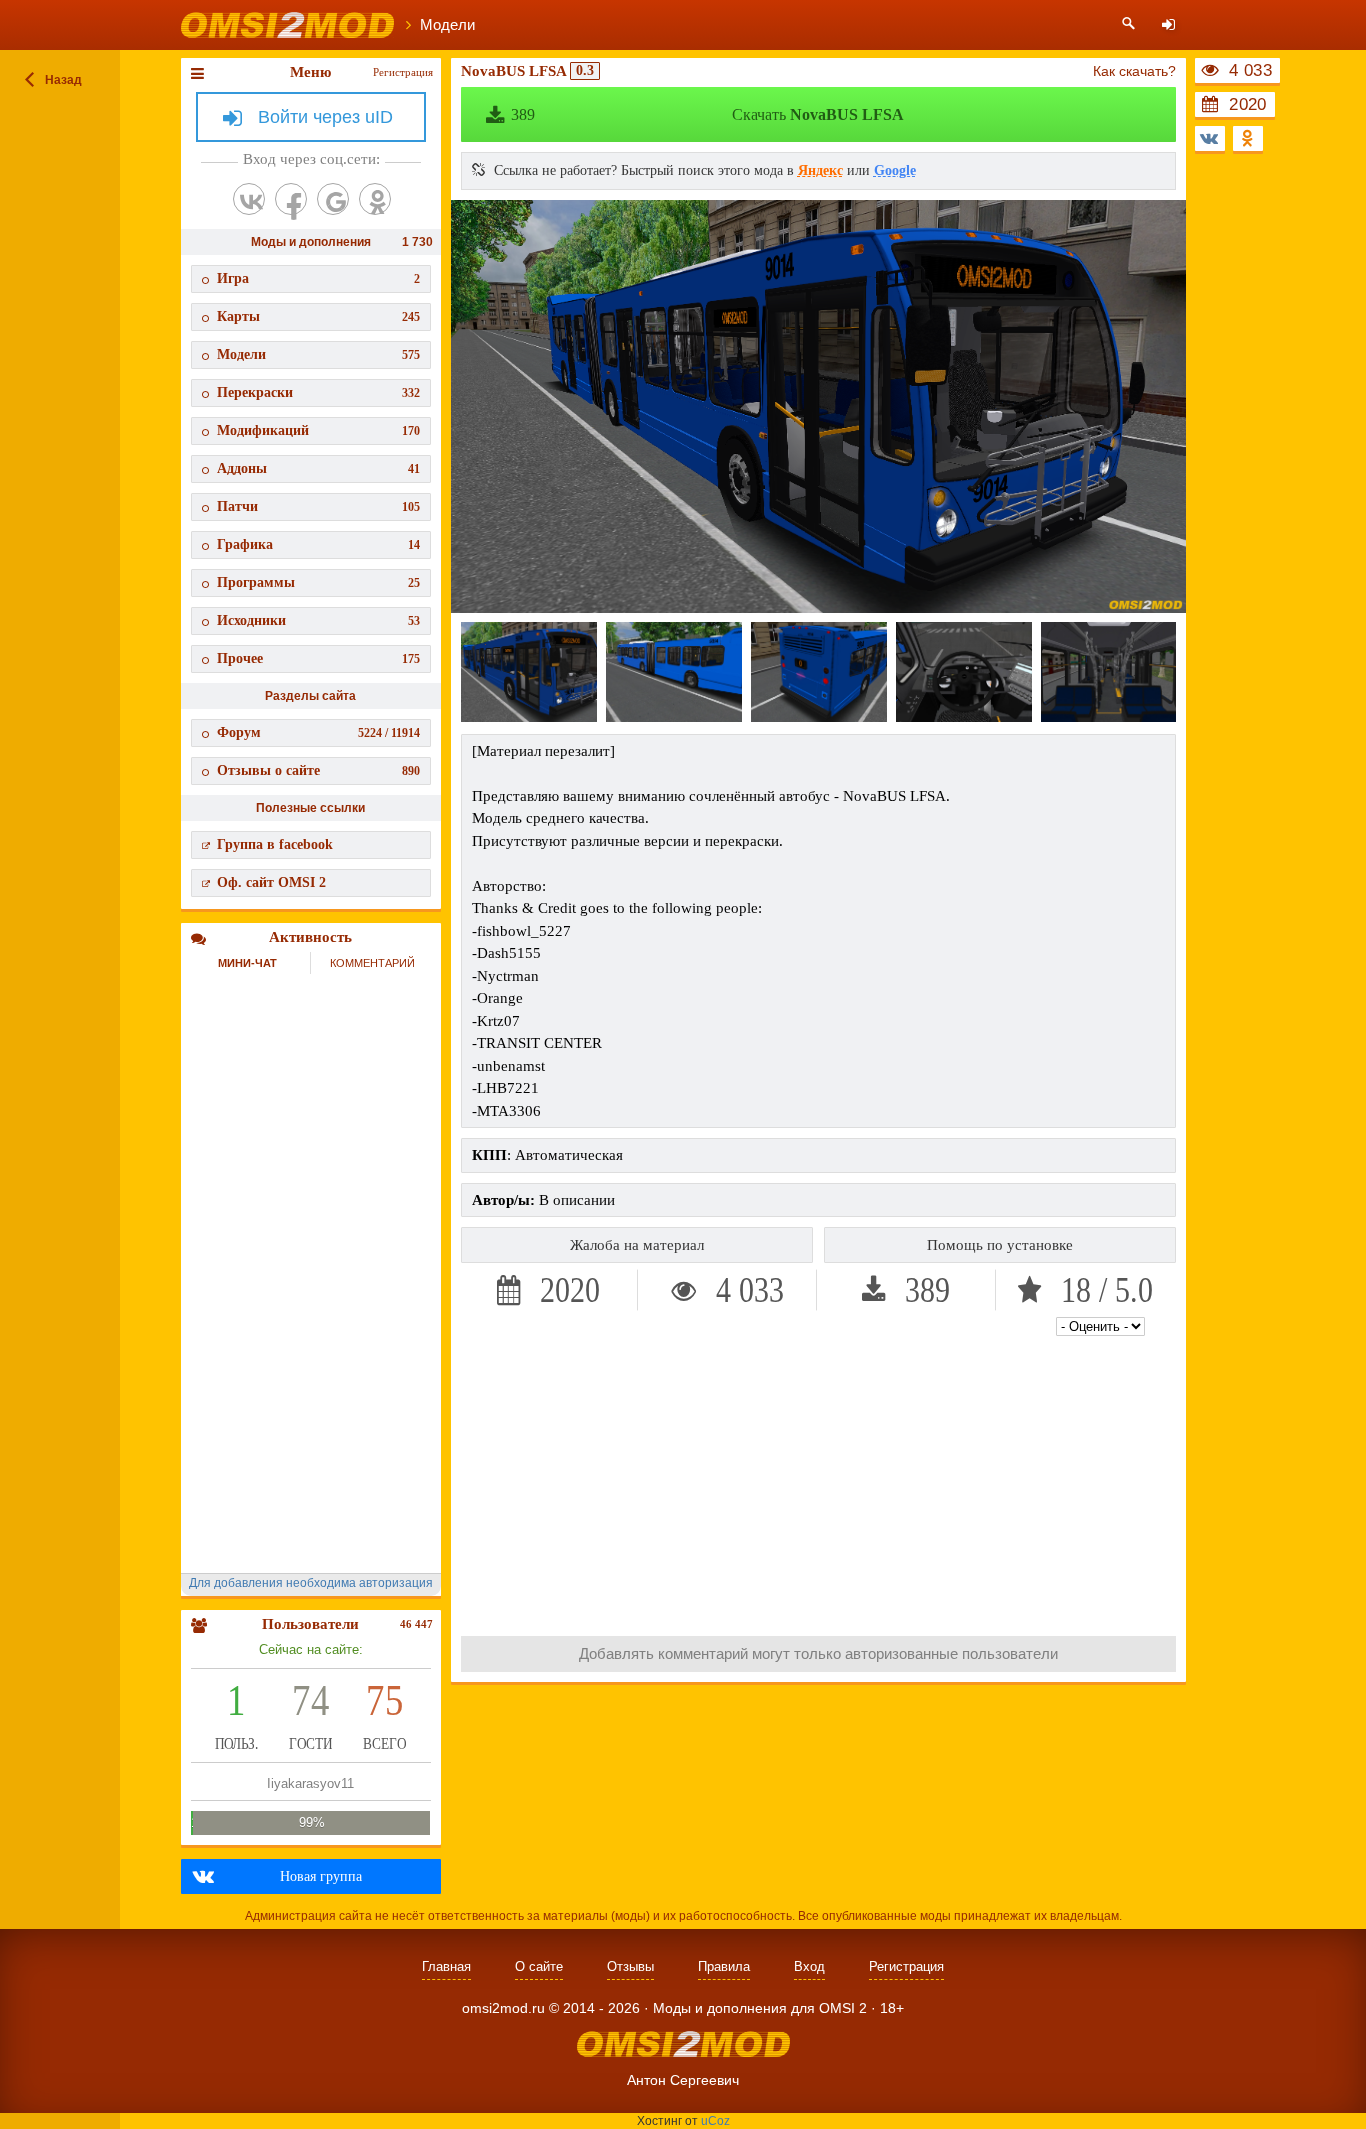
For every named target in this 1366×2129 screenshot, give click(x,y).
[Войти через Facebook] (291, 199)
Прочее (318, 658)
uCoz (715, 2121)
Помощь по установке (1000, 1245)
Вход (809, 1966)
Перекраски (318, 392)
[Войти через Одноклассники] (375, 199)
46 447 (416, 1624)
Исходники (318, 620)
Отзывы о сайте (318, 770)
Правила (724, 1966)
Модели (318, 354)
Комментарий (372, 963)
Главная (446, 1966)
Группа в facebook (275, 844)
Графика (318, 544)
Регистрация (403, 72)
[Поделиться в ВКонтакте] (1210, 138)
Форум (318, 732)
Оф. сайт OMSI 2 (271, 882)
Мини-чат (247, 963)
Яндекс (820, 170)
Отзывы (630, 1966)
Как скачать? (1134, 71)
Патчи (318, 506)
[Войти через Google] (333, 199)
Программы (318, 582)
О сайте (539, 1966)
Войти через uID (325, 117)
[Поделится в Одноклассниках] (1248, 138)
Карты (318, 316)
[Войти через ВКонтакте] (249, 199)
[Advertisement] (819, 1481)
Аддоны (318, 468)
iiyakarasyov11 (310, 1783)
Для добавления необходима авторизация (311, 1583)
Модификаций (318, 430)
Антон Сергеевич (683, 2080)
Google (895, 170)
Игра (318, 278)
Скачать (708, 114)
